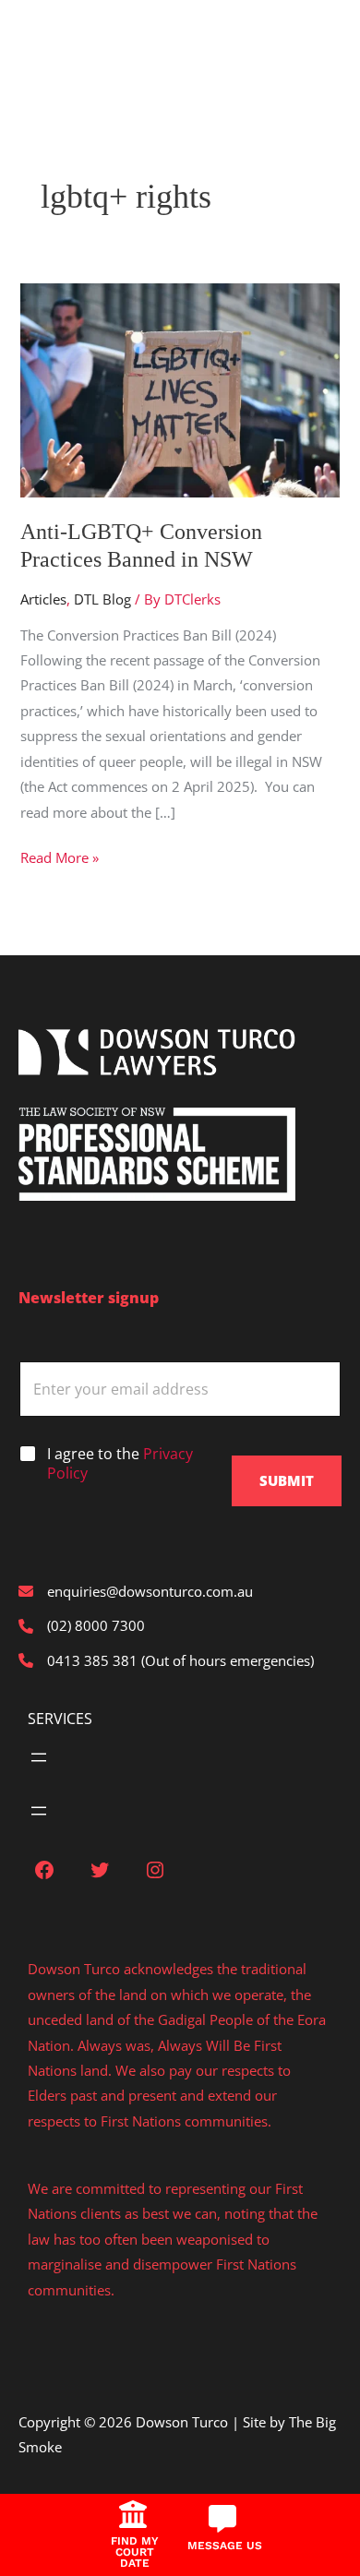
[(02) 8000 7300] (82, 1626)
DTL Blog (102, 599)
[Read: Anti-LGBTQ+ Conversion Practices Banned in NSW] (180, 389)
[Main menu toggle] (42, 39)
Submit (287, 1480)
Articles (43, 599)
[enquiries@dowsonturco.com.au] (136, 1592)
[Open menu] (39, 1757)
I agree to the (120, 1464)
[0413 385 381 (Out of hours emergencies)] (166, 1661)
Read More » (60, 859)
